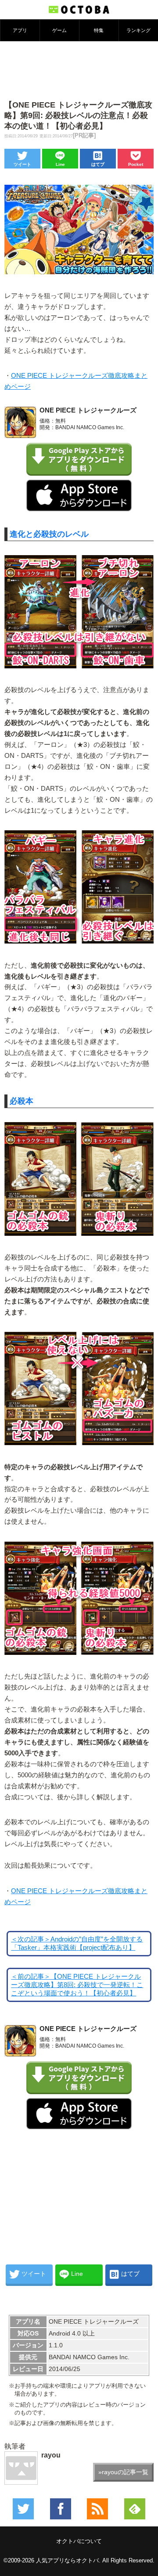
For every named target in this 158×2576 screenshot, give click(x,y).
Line (60, 164)
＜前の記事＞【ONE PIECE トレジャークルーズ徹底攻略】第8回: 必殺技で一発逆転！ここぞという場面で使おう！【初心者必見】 (77, 1985)
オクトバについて (79, 2541)
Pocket (136, 164)
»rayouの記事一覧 (123, 2472)
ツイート (22, 164)
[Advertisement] (79, 70)
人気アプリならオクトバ (67, 2560)
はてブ (98, 164)
